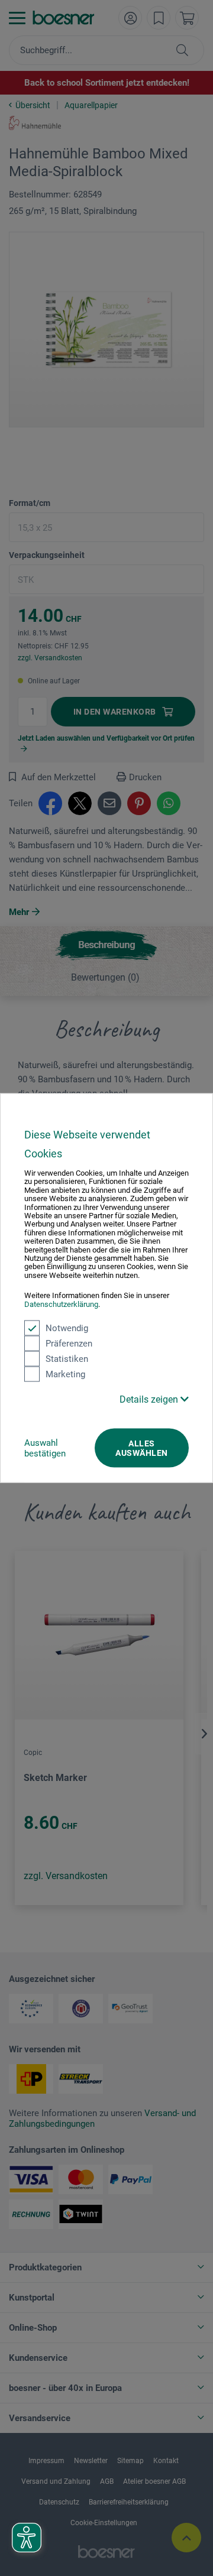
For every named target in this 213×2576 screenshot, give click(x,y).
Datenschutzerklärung (61, 1304)
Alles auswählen (141, 1448)
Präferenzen (69, 1344)
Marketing (65, 1374)
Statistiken (67, 1359)
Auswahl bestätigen (45, 1448)
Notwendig (67, 1328)
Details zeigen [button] (150, 1399)
